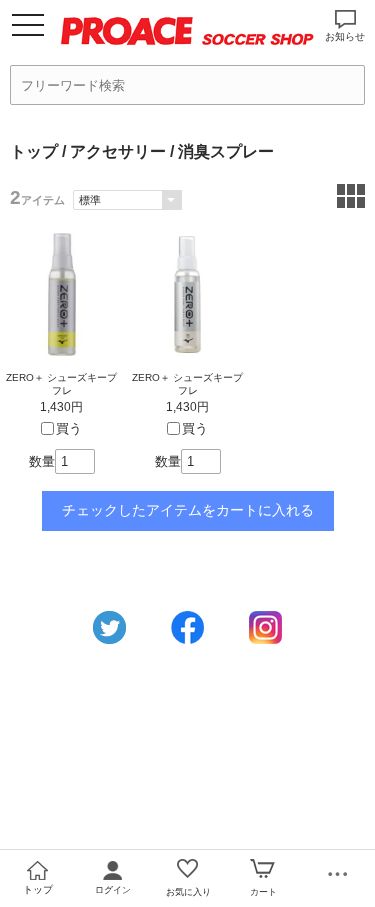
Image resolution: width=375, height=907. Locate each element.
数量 (42, 461)
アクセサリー (118, 151)
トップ (34, 151)
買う (69, 428)
